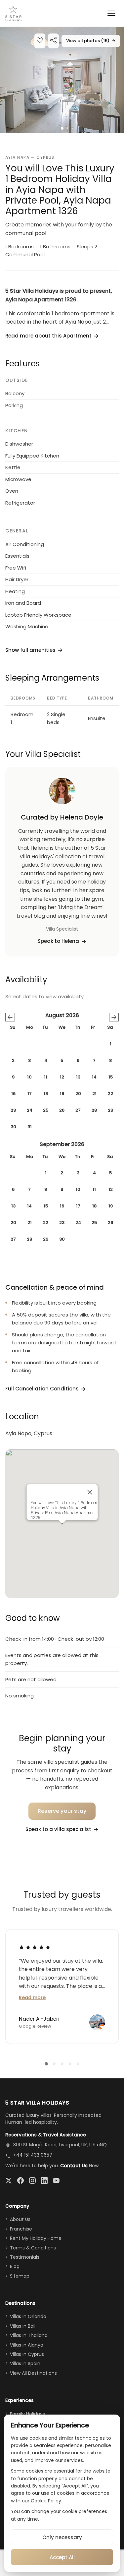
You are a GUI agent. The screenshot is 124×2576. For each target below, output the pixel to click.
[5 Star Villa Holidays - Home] (13, 13)
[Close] (90, 1492)
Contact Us (74, 2166)
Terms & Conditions (33, 2248)
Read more (32, 1997)
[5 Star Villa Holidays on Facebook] (21, 2180)
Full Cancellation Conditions (42, 1389)
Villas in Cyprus (27, 2354)
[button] (62, 80)
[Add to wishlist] (40, 41)
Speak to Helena (58, 941)
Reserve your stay (62, 1811)
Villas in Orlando (28, 2316)
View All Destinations (33, 2373)
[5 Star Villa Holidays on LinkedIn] (44, 2180)
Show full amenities (30, 650)
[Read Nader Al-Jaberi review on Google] (35, 1947)
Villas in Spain (25, 2363)
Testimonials (25, 2257)
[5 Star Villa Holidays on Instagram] (32, 2180)
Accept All (62, 2557)
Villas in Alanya (27, 2345)
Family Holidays (27, 2414)
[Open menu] (111, 13)
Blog (15, 2266)
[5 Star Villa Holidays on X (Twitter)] (9, 2180)
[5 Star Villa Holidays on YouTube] (56, 2180)
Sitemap (20, 2276)
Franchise (21, 2229)
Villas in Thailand (29, 2335)
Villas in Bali (23, 2326)
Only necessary (62, 2537)
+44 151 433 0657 (33, 2155)
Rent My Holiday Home (36, 2238)
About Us (20, 2219)
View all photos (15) (91, 41)
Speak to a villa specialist (58, 1829)
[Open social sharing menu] (53, 41)
